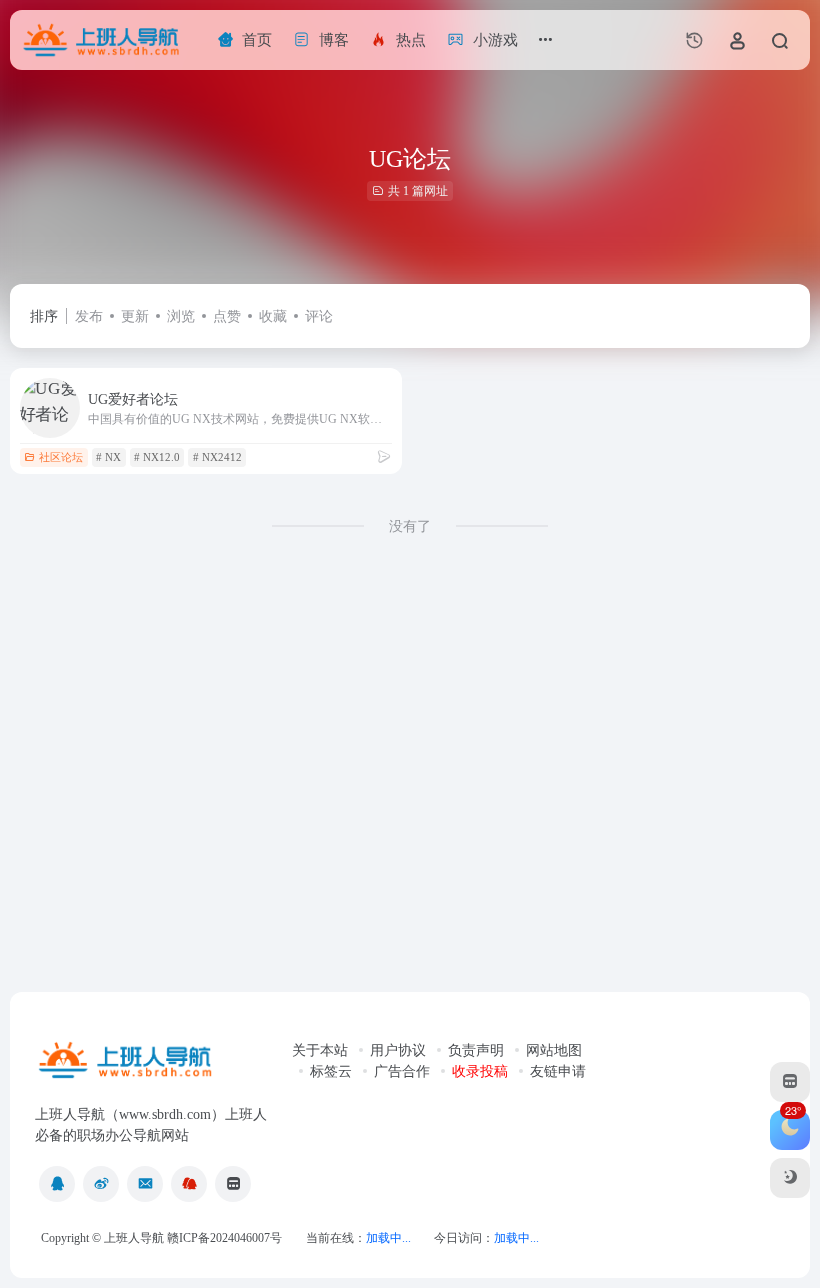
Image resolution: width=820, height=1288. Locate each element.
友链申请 (558, 1071)
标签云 (331, 1071)
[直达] (384, 457)
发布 (89, 316)
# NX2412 (217, 457)
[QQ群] (189, 1184)
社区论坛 (61, 457)
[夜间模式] (790, 1178)
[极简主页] (233, 1184)
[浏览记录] (694, 40)
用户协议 (398, 1050)
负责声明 (476, 1050)
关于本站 (320, 1050)
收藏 (273, 316)
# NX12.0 (157, 457)
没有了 (410, 526)
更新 (135, 316)
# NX (108, 457)
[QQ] (57, 1184)
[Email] (145, 1184)
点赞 (227, 316)
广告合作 (402, 1071)
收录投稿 (480, 1071)
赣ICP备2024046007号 (224, 1238)
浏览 (181, 316)
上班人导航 (134, 1238)
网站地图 (554, 1050)
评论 (319, 316)
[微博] (101, 1184)
